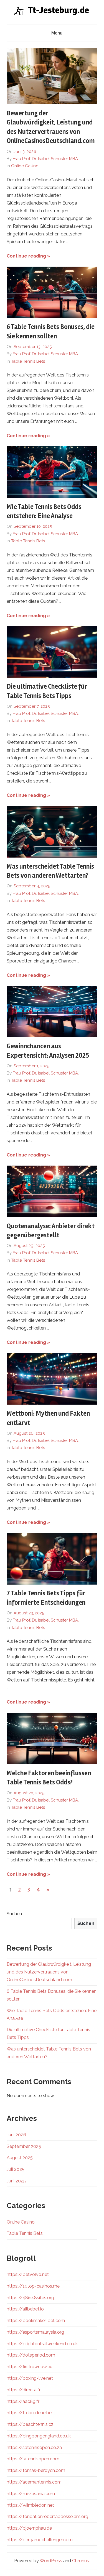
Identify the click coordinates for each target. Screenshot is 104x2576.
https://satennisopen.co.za (34, 2448)
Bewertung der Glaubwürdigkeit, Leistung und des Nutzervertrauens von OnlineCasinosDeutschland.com (49, 1972)
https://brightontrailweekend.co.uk (42, 2344)
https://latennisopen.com (33, 2459)
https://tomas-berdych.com (36, 2470)
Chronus (81, 2561)
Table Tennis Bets (28, 361)
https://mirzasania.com (31, 2494)
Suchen (14, 1914)
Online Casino (25, 166)
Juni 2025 (16, 2181)
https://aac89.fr (23, 2401)
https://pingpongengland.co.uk (39, 2436)
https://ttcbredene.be (29, 2413)
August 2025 (20, 2158)
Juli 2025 (16, 2169)
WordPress (51, 2561)
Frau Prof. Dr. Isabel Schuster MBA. (46, 159)
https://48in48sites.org (30, 2298)
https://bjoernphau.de (29, 2528)
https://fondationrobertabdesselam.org (47, 2517)
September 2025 (24, 2146)
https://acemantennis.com (34, 2482)
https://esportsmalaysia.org (35, 2332)
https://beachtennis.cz (30, 2424)
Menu (57, 33)
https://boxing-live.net (30, 2378)
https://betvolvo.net (28, 2274)
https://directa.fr (24, 2390)
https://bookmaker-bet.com (36, 2321)
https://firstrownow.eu (30, 2367)
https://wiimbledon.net (30, 2505)
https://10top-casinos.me (33, 2286)
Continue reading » (28, 256)
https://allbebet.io (25, 2309)
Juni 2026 (16, 2135)
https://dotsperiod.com (31, 2355)
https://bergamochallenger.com (40, 2540)
